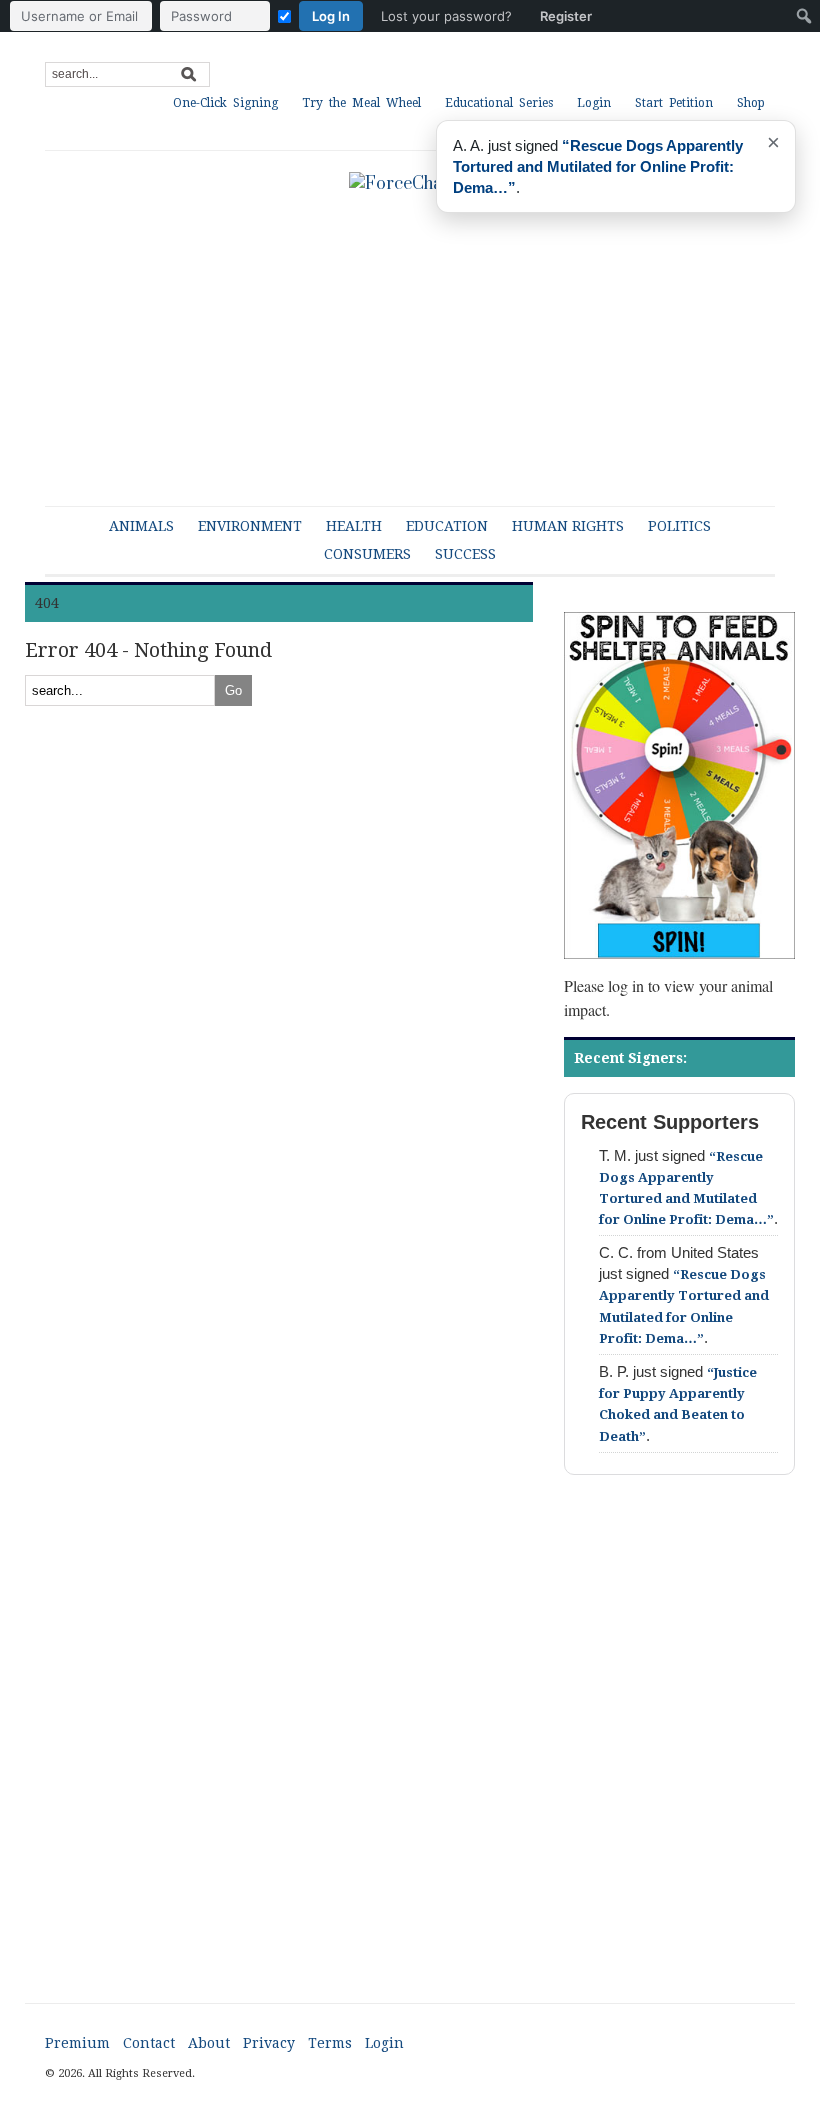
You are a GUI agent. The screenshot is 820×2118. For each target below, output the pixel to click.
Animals (141, 526)
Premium (77, 2043)
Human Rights (568, 526)
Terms (330, 2043)
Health (354, 526)
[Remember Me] (284, 16)
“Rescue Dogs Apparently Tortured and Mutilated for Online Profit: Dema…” (598, 166)
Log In (331, 16)
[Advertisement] (410, 1757)
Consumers (367, 554)
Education (447, 526)
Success (465, 554)
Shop (751, 103)
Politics (679, 526)
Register (566, 16)
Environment (250, 526)
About (209, 2043)
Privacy (269, 2043)
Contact (149, 2043)
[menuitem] (306, 16)
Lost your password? (446, 16)
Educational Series (499, 103)
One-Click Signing (225, 103)
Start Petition (674, 103)
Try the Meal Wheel (361, 103)
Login (594, 103)
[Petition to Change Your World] (410, 183)
